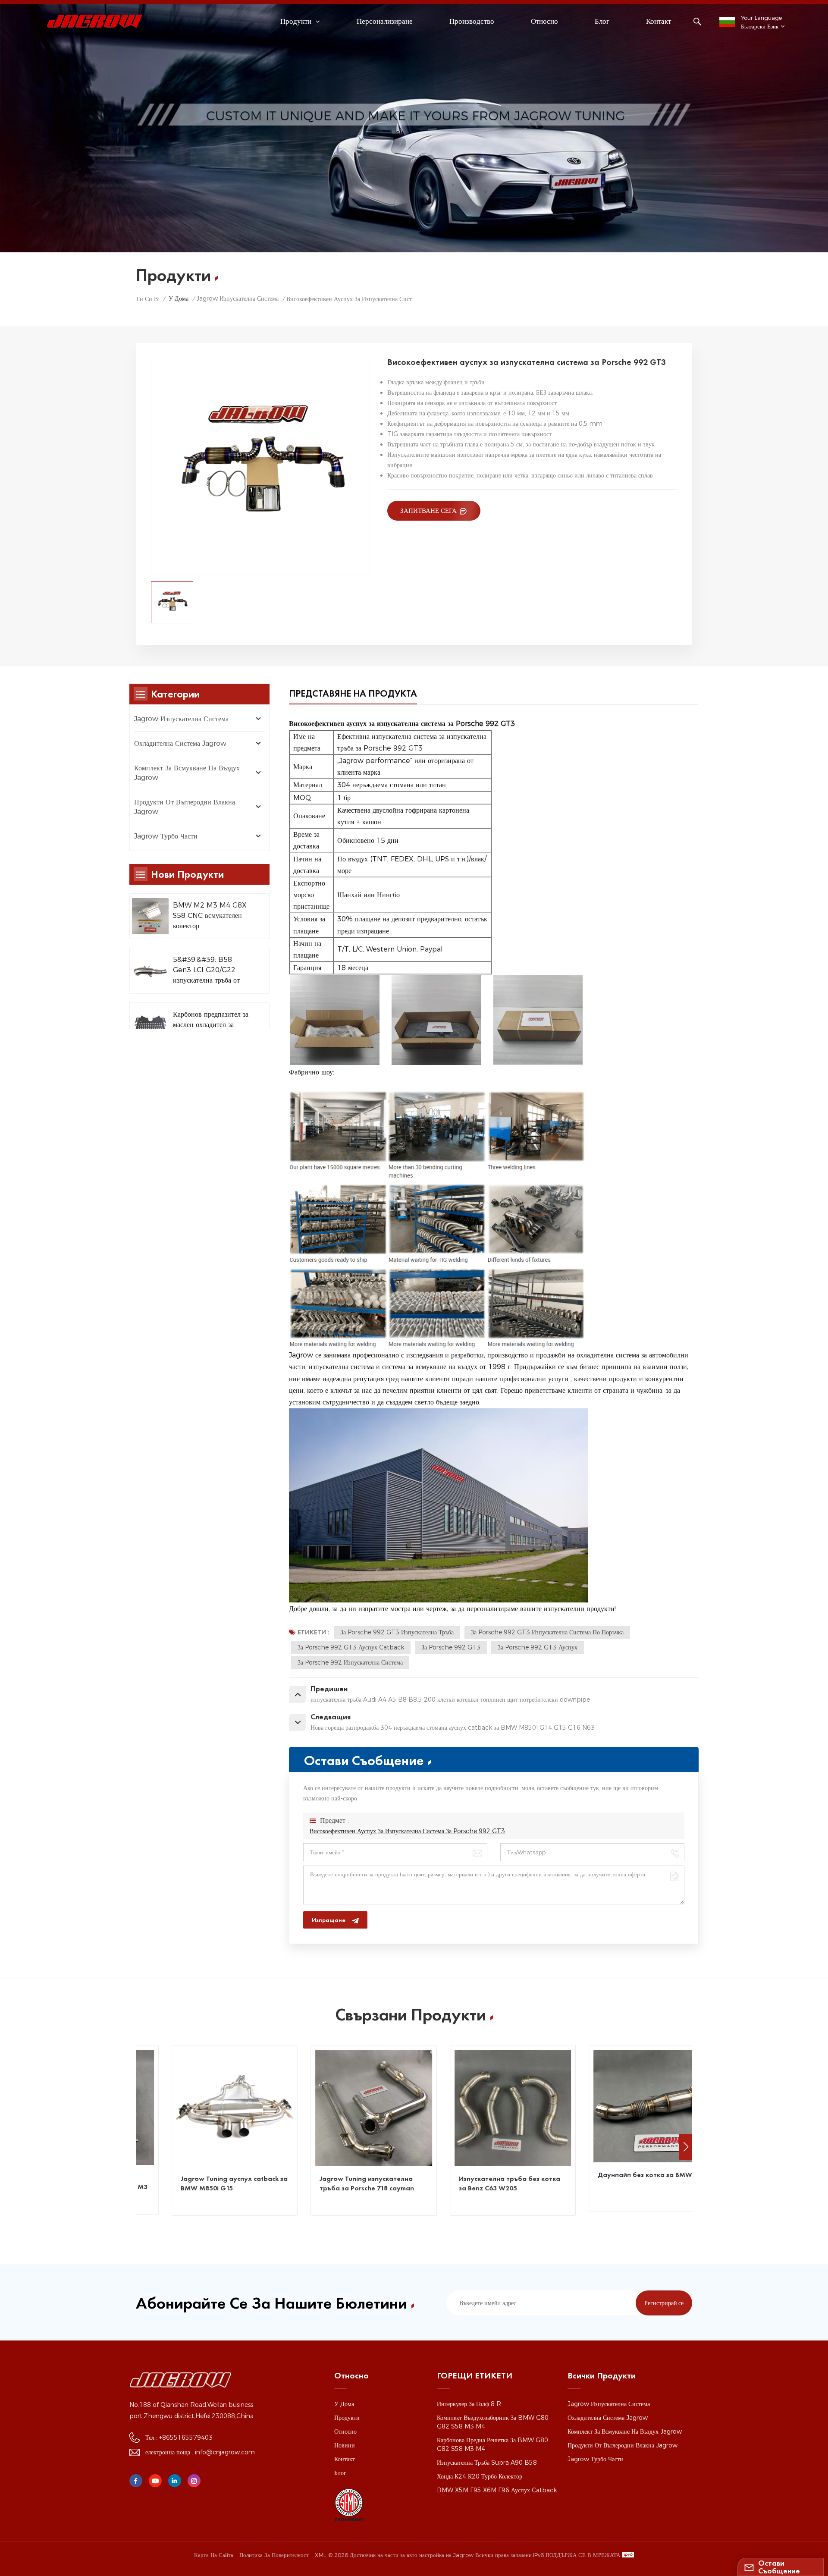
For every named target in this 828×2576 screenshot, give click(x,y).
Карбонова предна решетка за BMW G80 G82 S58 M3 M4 (492, 2444)
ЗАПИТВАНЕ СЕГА (429, 510)
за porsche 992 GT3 (451, 1647)
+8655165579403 (186, 2438)
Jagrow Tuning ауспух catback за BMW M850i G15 (241, 2183)
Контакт (659, 21)
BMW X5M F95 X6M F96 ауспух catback (497, 2490)
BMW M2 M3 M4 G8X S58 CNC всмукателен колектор (210, 916)
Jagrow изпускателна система (237, 298)
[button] (686, 2147)
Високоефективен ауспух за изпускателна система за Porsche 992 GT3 (407, 1831)
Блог (602, 21)
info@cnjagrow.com (225, 2452)
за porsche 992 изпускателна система (350, 1662)
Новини (345, 2445)
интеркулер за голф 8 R (469, 2404)
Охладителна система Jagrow (180, 743)
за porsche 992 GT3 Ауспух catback (351, 1647)
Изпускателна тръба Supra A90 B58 (487, 2463)
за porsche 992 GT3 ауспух (538, 1647)
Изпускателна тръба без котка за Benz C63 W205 (516, 2183)
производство (472, 21)
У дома (179, 298)
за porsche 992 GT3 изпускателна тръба (397, 1632)
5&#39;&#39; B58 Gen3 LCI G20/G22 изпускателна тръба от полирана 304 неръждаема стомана (206, 971)
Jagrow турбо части (166, 836)
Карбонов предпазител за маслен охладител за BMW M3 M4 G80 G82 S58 (211, 1025)
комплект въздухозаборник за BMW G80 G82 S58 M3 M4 (493, 2422)
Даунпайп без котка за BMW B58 (659, 2175)
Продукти (347, 2418)
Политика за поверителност (274, 2555)
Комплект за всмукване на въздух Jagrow (187, 773)
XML (320, 2555)
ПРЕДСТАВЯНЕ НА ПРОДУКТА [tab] (353, 693)
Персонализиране (385, 21)
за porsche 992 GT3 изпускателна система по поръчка (547, 1632)
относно (544, 21)
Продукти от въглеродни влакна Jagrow (185, 807)
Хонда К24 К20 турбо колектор (480, 2476)
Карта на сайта (214, 2555)
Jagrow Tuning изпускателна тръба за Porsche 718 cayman (374, 2183)
